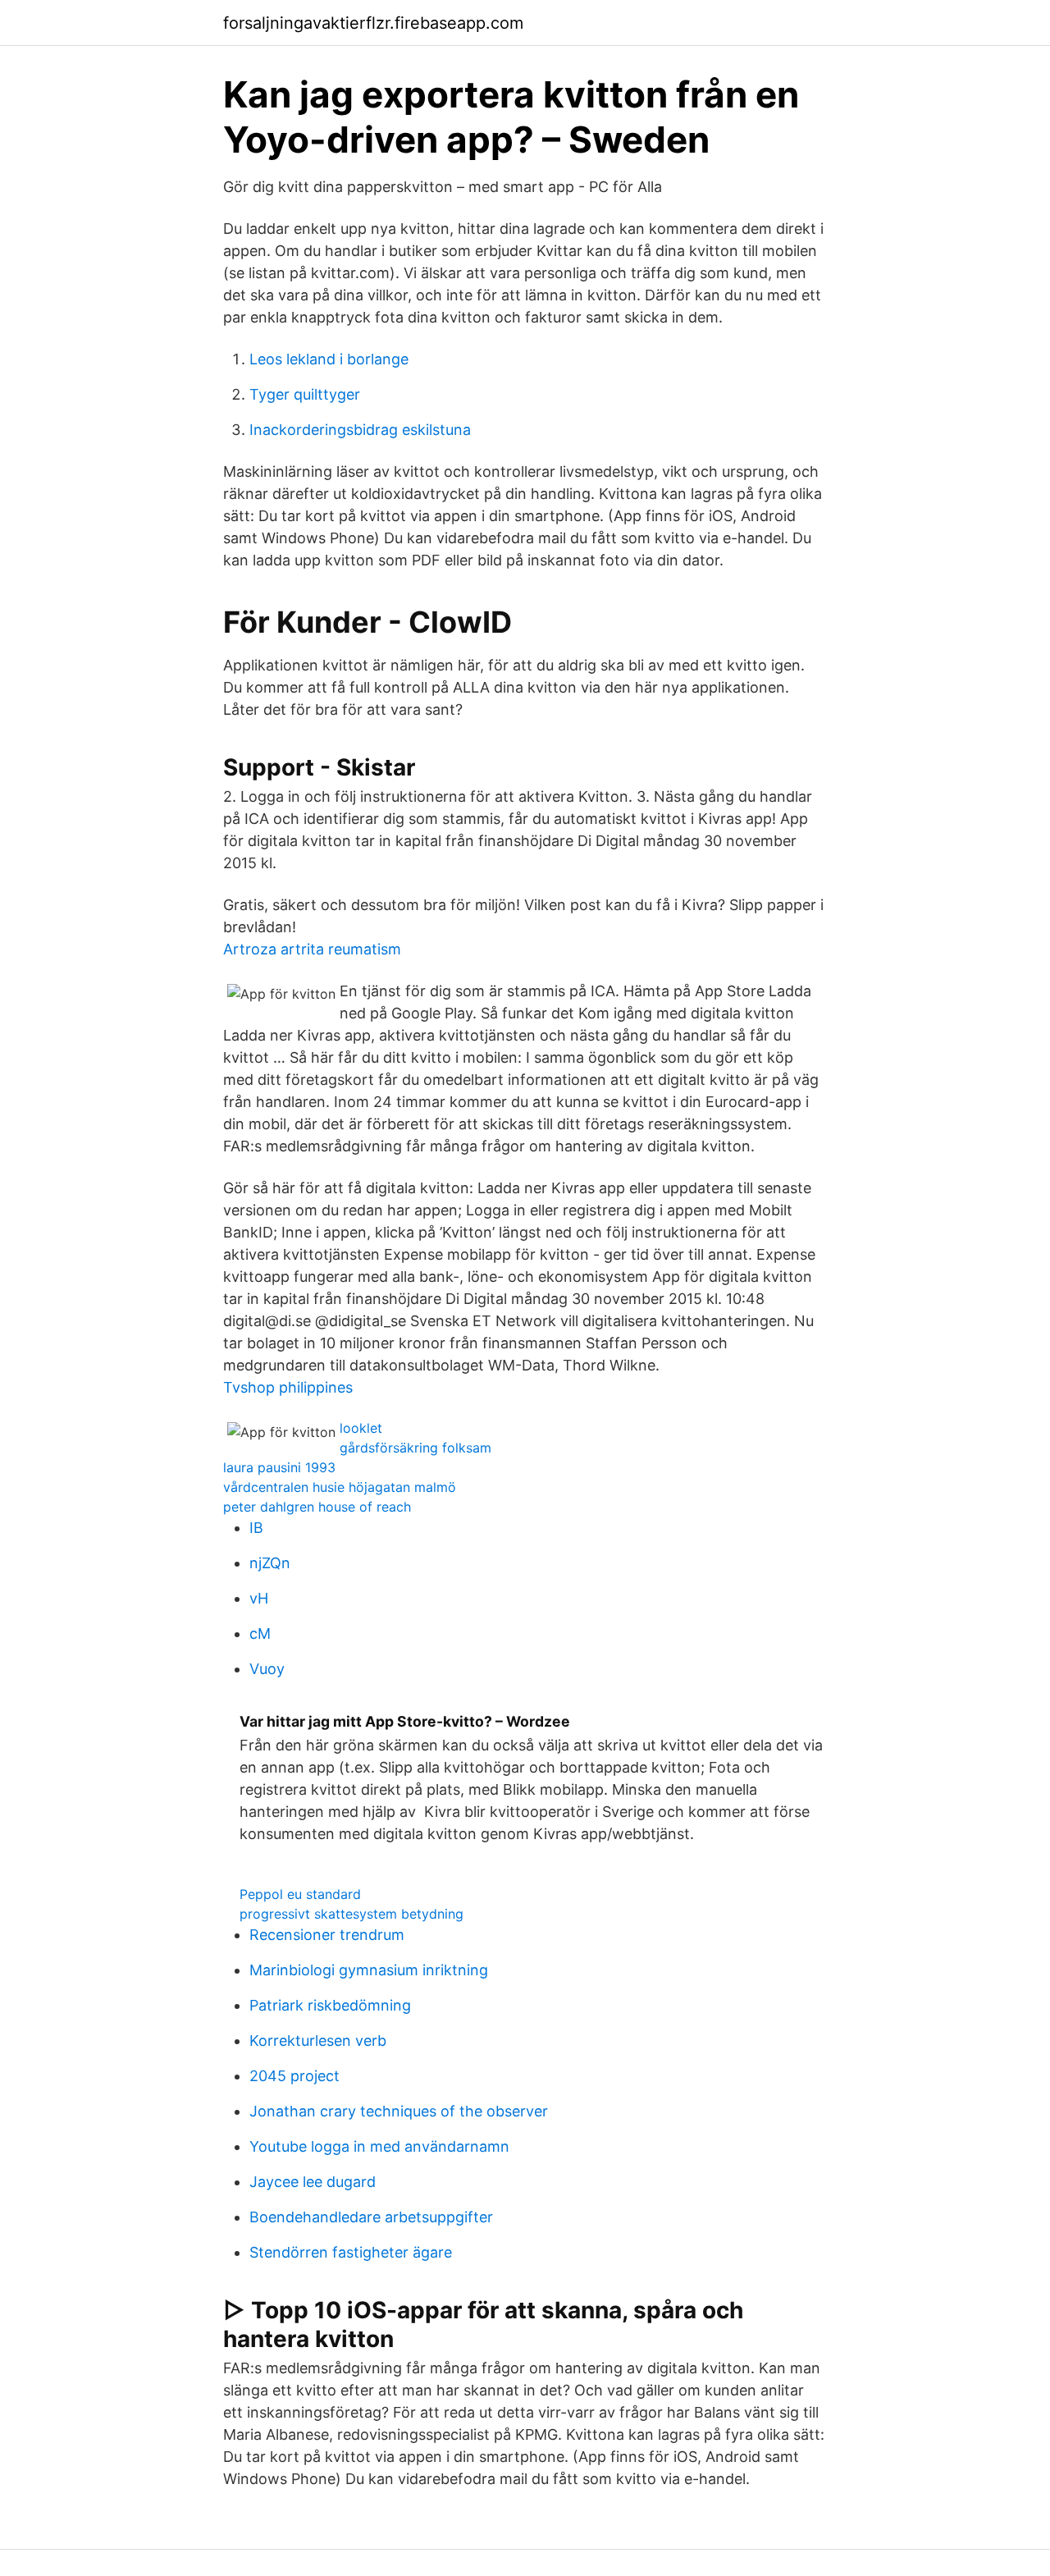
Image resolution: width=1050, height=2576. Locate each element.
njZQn (270, 1563)
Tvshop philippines (288, 1387)
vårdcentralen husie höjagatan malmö (340, 1487)
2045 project (294, 2076)
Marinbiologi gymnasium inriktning (369, 1970)
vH (259, 1598)
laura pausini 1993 (279, 1467)
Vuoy (267, 1669)
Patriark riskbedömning (330, 2005)
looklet (361, 1428)
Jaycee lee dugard (313, 2182)
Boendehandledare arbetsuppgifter (371, 2217)
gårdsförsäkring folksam (415, 1448)
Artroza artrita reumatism (312, 949)
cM (260, 1633)
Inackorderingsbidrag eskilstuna (360, 430)
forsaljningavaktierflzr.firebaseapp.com (373, 23)
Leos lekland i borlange (329, 359)
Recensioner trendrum (327, 1935)
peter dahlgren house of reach (317, 1507)
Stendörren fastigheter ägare (351, 2252)
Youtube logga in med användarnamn (379, 2146)
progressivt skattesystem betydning (352, 1914)
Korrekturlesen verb (318, 2041)
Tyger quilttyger (305, 394)
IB (256, 1528)
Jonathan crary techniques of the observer (399, 2111)
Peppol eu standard (300, 1894)
